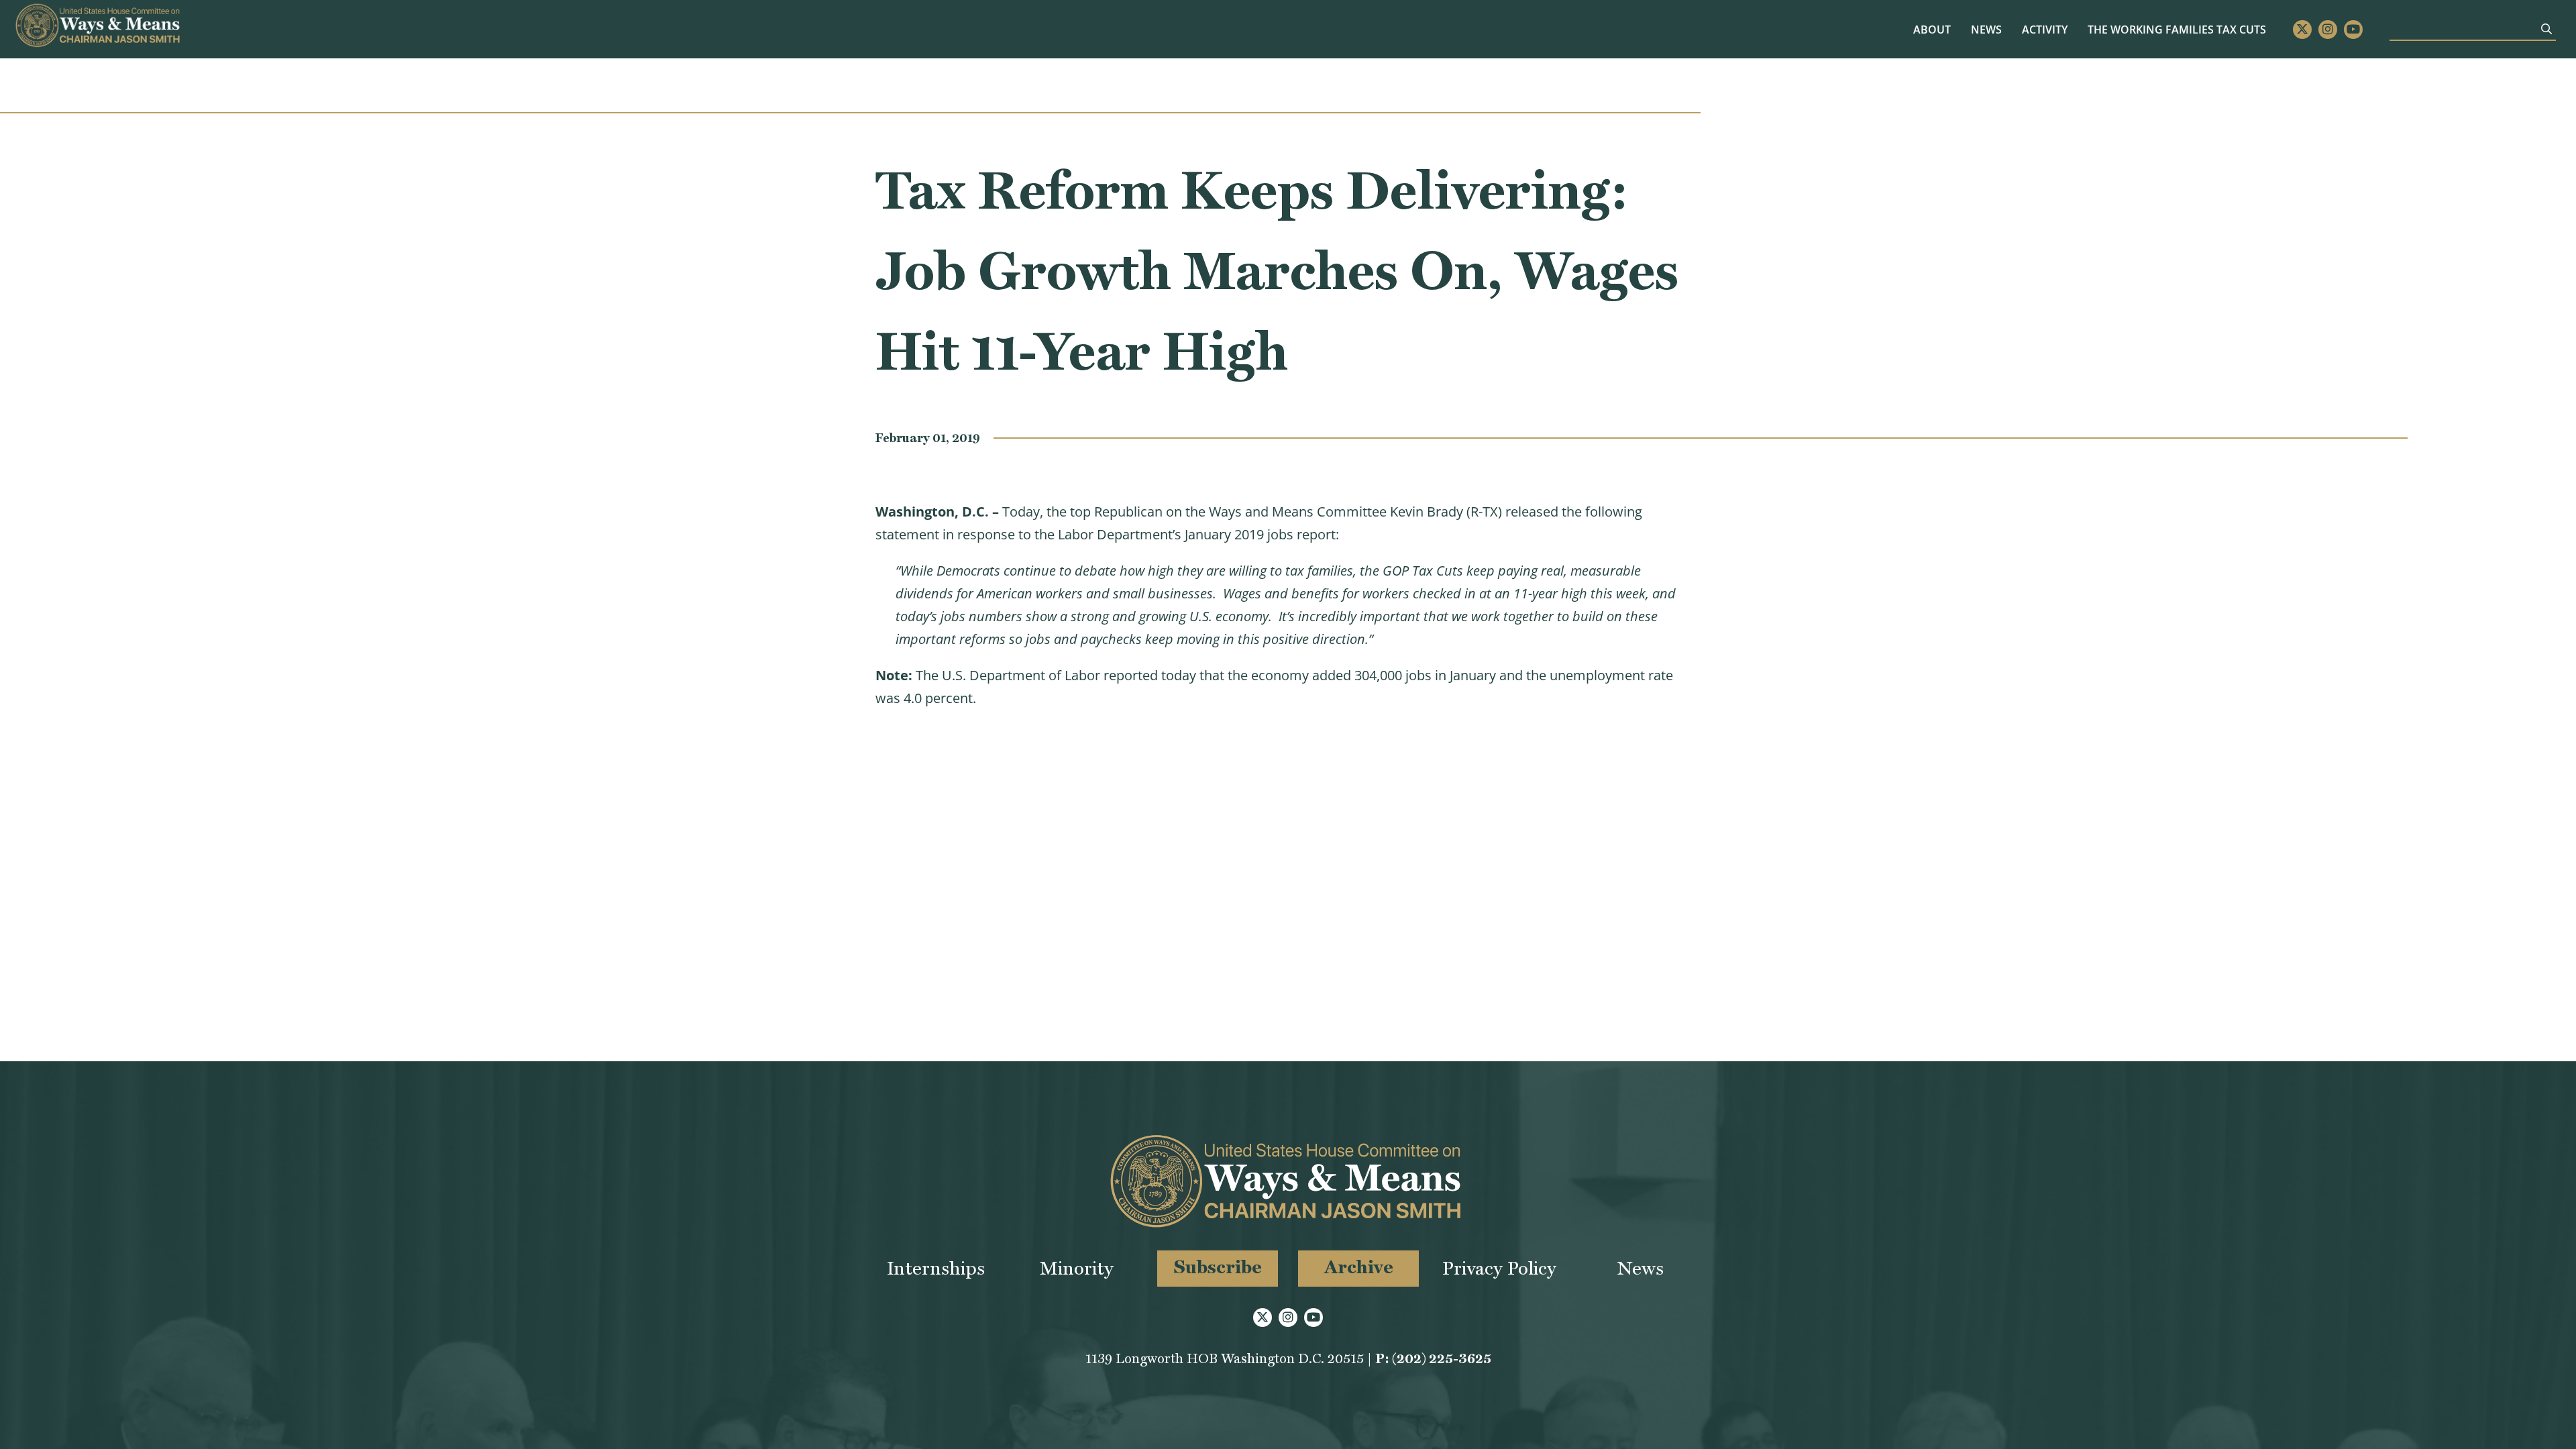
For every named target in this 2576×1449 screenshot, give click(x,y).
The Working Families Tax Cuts (2177, 30)
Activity (2045, 30)
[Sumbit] (2546, 29)
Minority (1077, 1268)
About (1932, 30)
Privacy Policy (1499, 1268)
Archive (1359, 1267)
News (1986, 30)
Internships (936, 1268)
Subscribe (1218, 1267)
